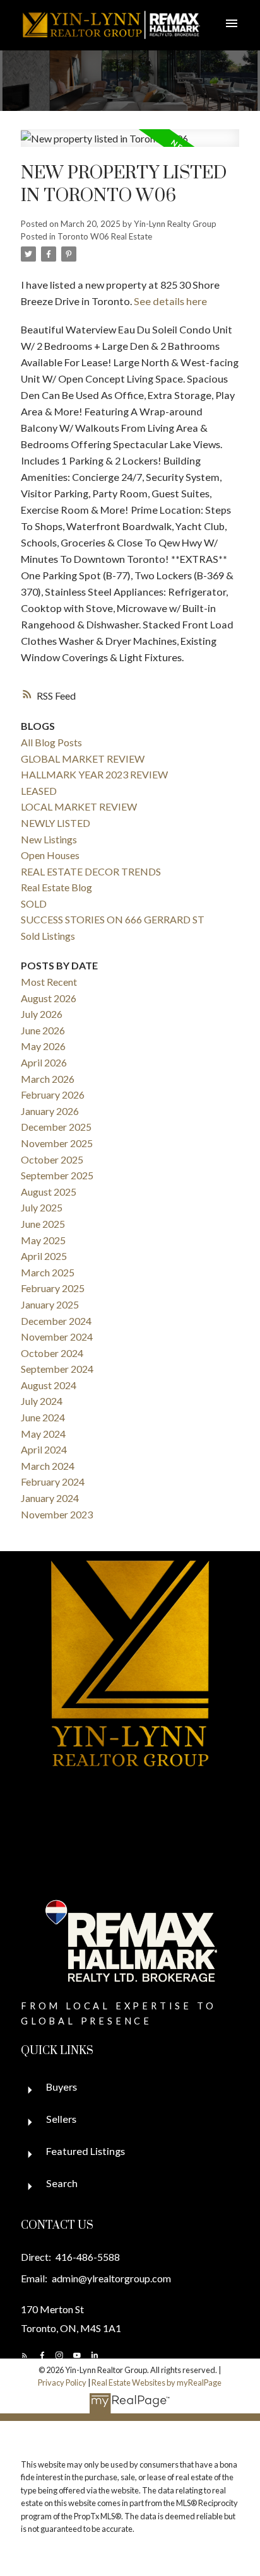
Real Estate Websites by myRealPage (157, 2383)
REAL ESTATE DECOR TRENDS (91, 871)
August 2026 (49, 998)
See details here (170, 301)
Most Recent (49, 982)
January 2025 (50, 1304)
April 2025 (44, 1256)
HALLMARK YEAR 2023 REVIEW (94, 774)
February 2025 (53, 1288)
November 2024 (57, 1337)
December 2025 (56, 1127)
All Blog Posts (51, 742)
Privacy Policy (62, 2383)
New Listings (49, 839)
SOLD (34, 904)
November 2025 (57, 1143)
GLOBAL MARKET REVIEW (83, 759)
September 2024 (57, 1369)
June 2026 (43, 1030)
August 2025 (49, 1192)
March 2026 (48, 1079)
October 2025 (52, 1159)
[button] (25, 2355)
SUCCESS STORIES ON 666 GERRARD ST (113, 919)
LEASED (39, 791)
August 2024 (49, 1385)
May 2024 (43, 1434)
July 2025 (42, 1207)
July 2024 (42, 1401)
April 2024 (44, 1449)
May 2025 (43, 1240)
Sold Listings (48, 936)
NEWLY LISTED (56, 823)
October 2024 (52, 1353)
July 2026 (42, 1014)
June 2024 (43, 1417)
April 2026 (44, 1062)
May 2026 (43, 1046)
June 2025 (43, 1224)
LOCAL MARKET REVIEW (79, 806)
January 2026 (50, 1111)
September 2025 (57, 1175)
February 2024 (53, 1481)
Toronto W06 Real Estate (105, 236)
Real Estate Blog (56, 887)
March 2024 (48, 1466)
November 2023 (57, 1514)
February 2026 (53, 1095)
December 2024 (56, 1321)
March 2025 (48, 1272)
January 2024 (50, 1498)
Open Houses (50, 855)
